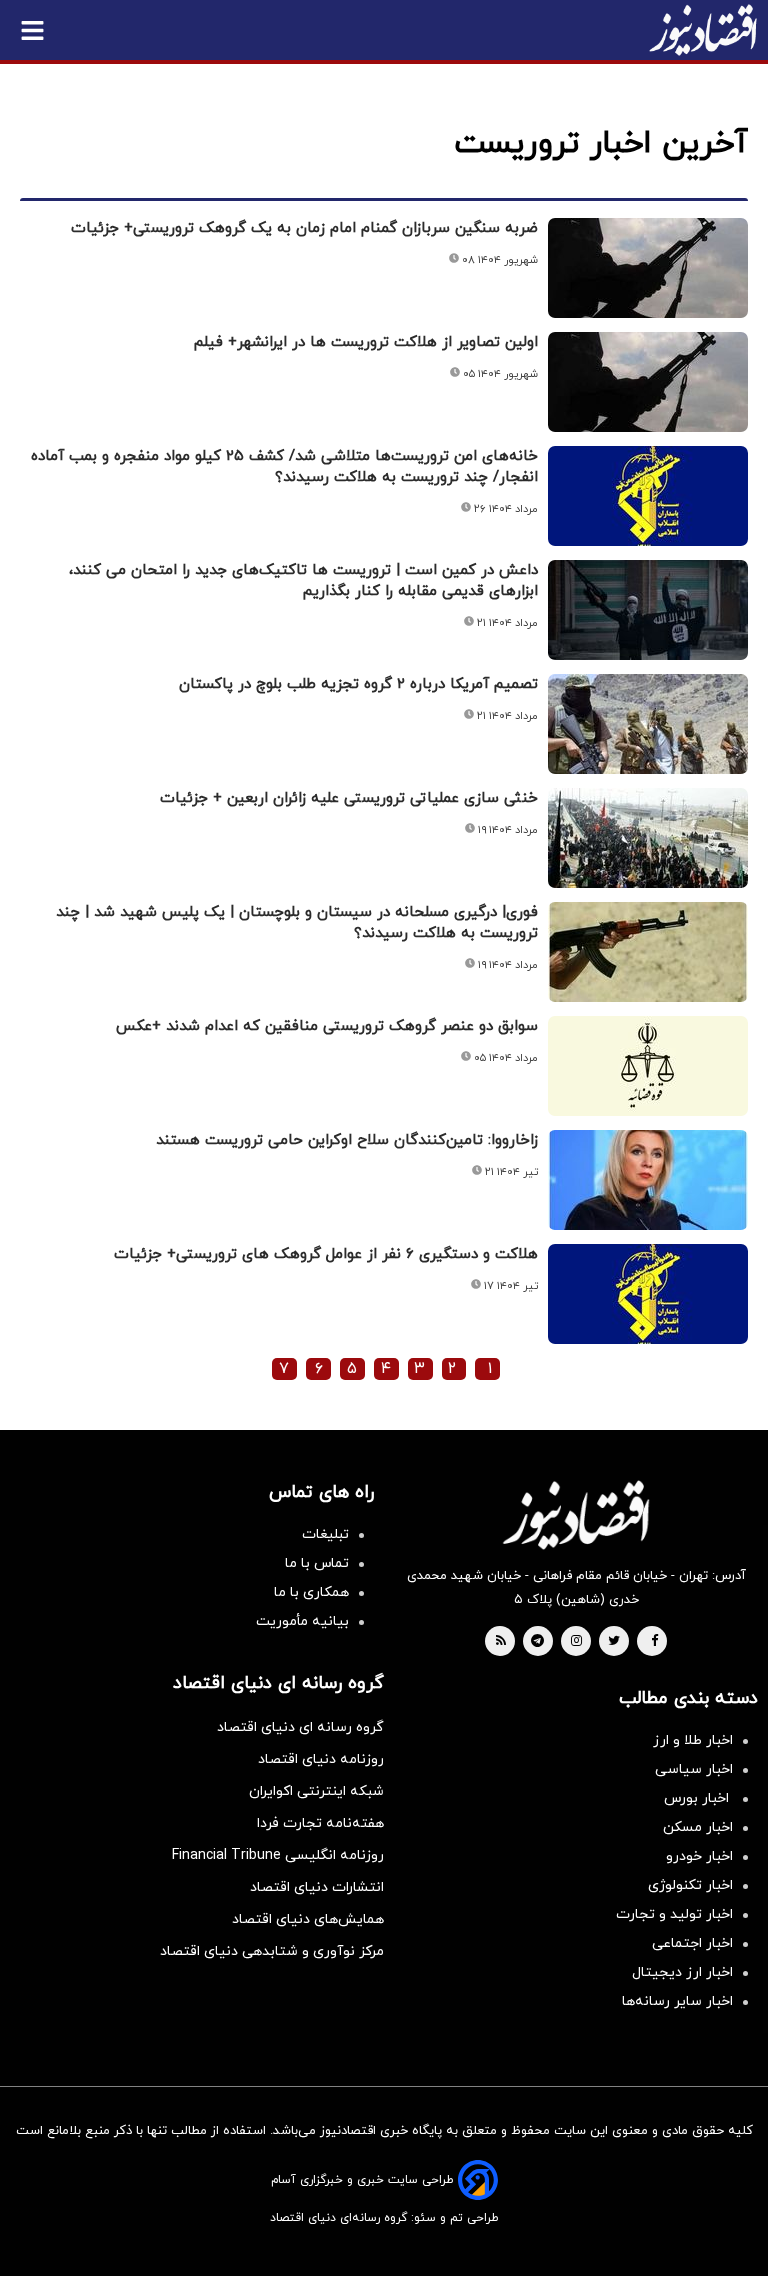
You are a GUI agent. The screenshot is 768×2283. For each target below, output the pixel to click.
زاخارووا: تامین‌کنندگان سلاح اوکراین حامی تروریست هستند (347, 1140)
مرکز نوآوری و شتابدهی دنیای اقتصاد (272, 1951)
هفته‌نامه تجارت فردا (320, 1823)
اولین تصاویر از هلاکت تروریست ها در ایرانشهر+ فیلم (366, 342)
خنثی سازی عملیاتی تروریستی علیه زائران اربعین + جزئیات (349, 798)
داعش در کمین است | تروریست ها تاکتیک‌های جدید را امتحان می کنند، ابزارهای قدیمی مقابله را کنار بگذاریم (303, 581)
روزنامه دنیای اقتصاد (321, 1759)
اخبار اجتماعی (692, 1943)
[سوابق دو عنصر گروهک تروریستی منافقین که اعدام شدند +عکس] (648, 1066)
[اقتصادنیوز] (576, 1515)
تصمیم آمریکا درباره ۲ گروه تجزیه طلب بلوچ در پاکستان (358, 684)
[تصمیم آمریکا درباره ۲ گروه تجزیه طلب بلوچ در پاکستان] (648, 724)
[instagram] (576, 1642)
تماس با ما (317, 1563)
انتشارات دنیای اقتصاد (317, 1887)
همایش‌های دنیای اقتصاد (308, 1919)
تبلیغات (325, 1534)
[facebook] (654, 1642)
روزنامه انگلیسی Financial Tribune (278, 1855)
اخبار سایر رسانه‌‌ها (677, 2001)
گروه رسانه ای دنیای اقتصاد (300, 1727)
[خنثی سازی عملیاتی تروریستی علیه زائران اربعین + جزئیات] (648, 838)
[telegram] (537, 1642)
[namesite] (703, 30)
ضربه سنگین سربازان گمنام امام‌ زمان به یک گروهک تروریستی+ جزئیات (304, 228)
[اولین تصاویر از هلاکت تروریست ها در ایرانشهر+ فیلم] (648, 382)
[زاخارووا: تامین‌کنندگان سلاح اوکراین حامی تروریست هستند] (648, 1180)
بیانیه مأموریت (302, 1621)
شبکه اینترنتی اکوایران (316, 1791)
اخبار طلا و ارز (693, 1740)
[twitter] (614, 1642)
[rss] (501, 1642)
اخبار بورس (698, 1798)
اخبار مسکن (698, 1827)
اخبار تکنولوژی (690, 1885)
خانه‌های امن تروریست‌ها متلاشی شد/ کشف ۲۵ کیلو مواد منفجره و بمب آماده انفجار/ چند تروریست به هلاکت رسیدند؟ (284, 467)
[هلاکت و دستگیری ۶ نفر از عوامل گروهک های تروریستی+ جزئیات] (648, 1294)
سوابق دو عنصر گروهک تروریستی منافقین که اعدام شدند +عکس (327, 1026)
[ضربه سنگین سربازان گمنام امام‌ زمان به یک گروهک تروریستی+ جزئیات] (648, 268)
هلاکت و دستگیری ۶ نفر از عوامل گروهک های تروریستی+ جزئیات (326, 1254)
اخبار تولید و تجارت (674, 1914)
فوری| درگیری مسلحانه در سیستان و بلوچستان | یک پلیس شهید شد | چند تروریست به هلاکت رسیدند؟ (297, 923)
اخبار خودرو (699, 1856)
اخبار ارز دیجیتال (682, 1972)
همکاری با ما (311, 1592)
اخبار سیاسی (694, 1769)
